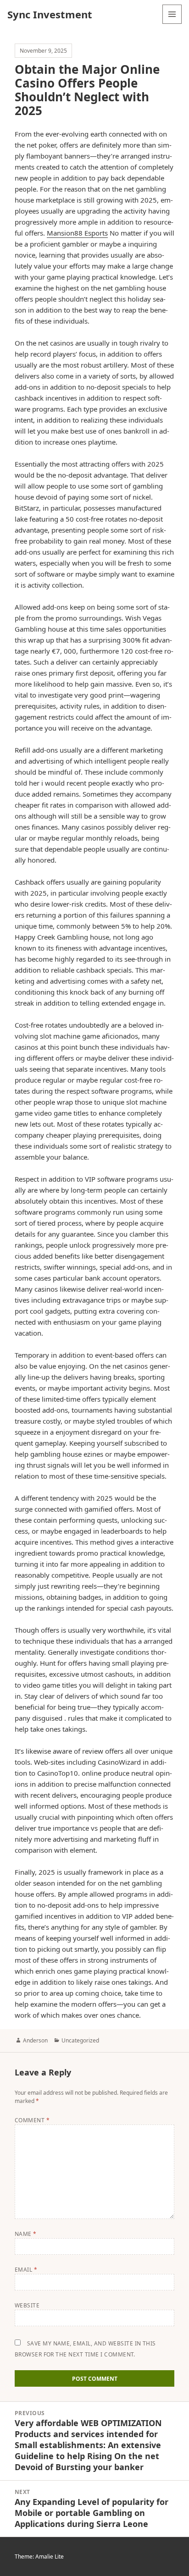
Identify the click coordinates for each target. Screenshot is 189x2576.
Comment (32, 2120)
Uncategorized (80, 2040)
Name (26, 2234)
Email (26, 2270)
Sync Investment (50, 14)
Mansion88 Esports (77, 233)
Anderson (35, 2040)
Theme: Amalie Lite (39, 2557)
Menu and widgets (172, 24)
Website (27, 2305)
